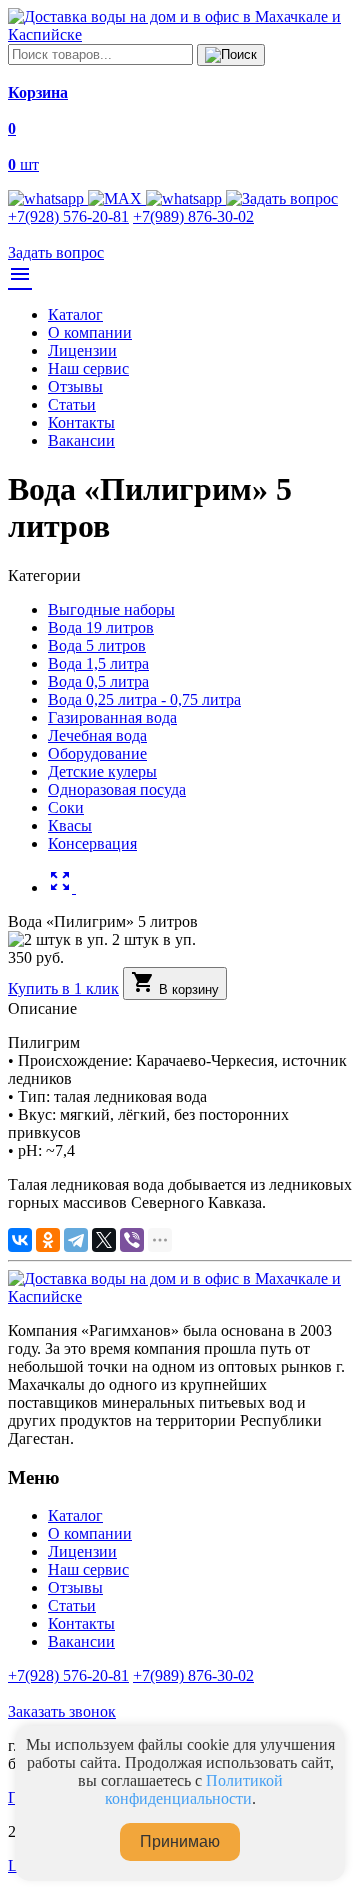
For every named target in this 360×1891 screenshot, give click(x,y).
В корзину (175, 983)
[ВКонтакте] (20, 1240)
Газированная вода (112, 717)
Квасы (70, 825)
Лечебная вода (97, 735)
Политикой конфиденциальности (194, 1789)
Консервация (92, 843)
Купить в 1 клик (63, 988)
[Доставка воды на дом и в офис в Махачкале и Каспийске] (180, 34)
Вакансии (81, 440)
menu (20, 274)
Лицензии (82, 350)
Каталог (75, 314)
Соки (66, 807)
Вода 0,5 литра (98, 681)
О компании (90, 332)
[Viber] (132, 1240)
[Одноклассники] (48, 1240)
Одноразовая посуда (117, 789)
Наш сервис (88, 368)
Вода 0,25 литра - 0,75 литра (144, 699)
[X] (104, 1240)
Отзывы (75, 386)
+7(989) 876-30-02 (193, 216)
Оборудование (97, 753)
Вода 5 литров (97, 645)
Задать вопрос (56, 252)
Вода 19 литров (101, 627)
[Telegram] (76, 1240)
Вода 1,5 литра (98, 663)
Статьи (72, 404)
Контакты (81, 422)
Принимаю (180, 1841)
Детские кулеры (102, 771)
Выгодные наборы (111, 609)
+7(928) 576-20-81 (68, 216)
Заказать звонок (62, 1711)
